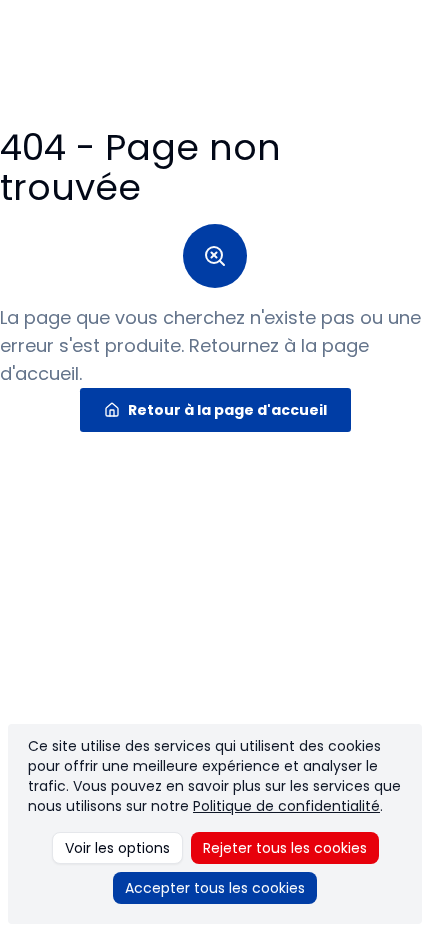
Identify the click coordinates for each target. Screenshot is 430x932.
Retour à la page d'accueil (227, 410)
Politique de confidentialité (286, 806)
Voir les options (117, 848)
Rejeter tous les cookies (285, 848)
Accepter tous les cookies (215, 888)
